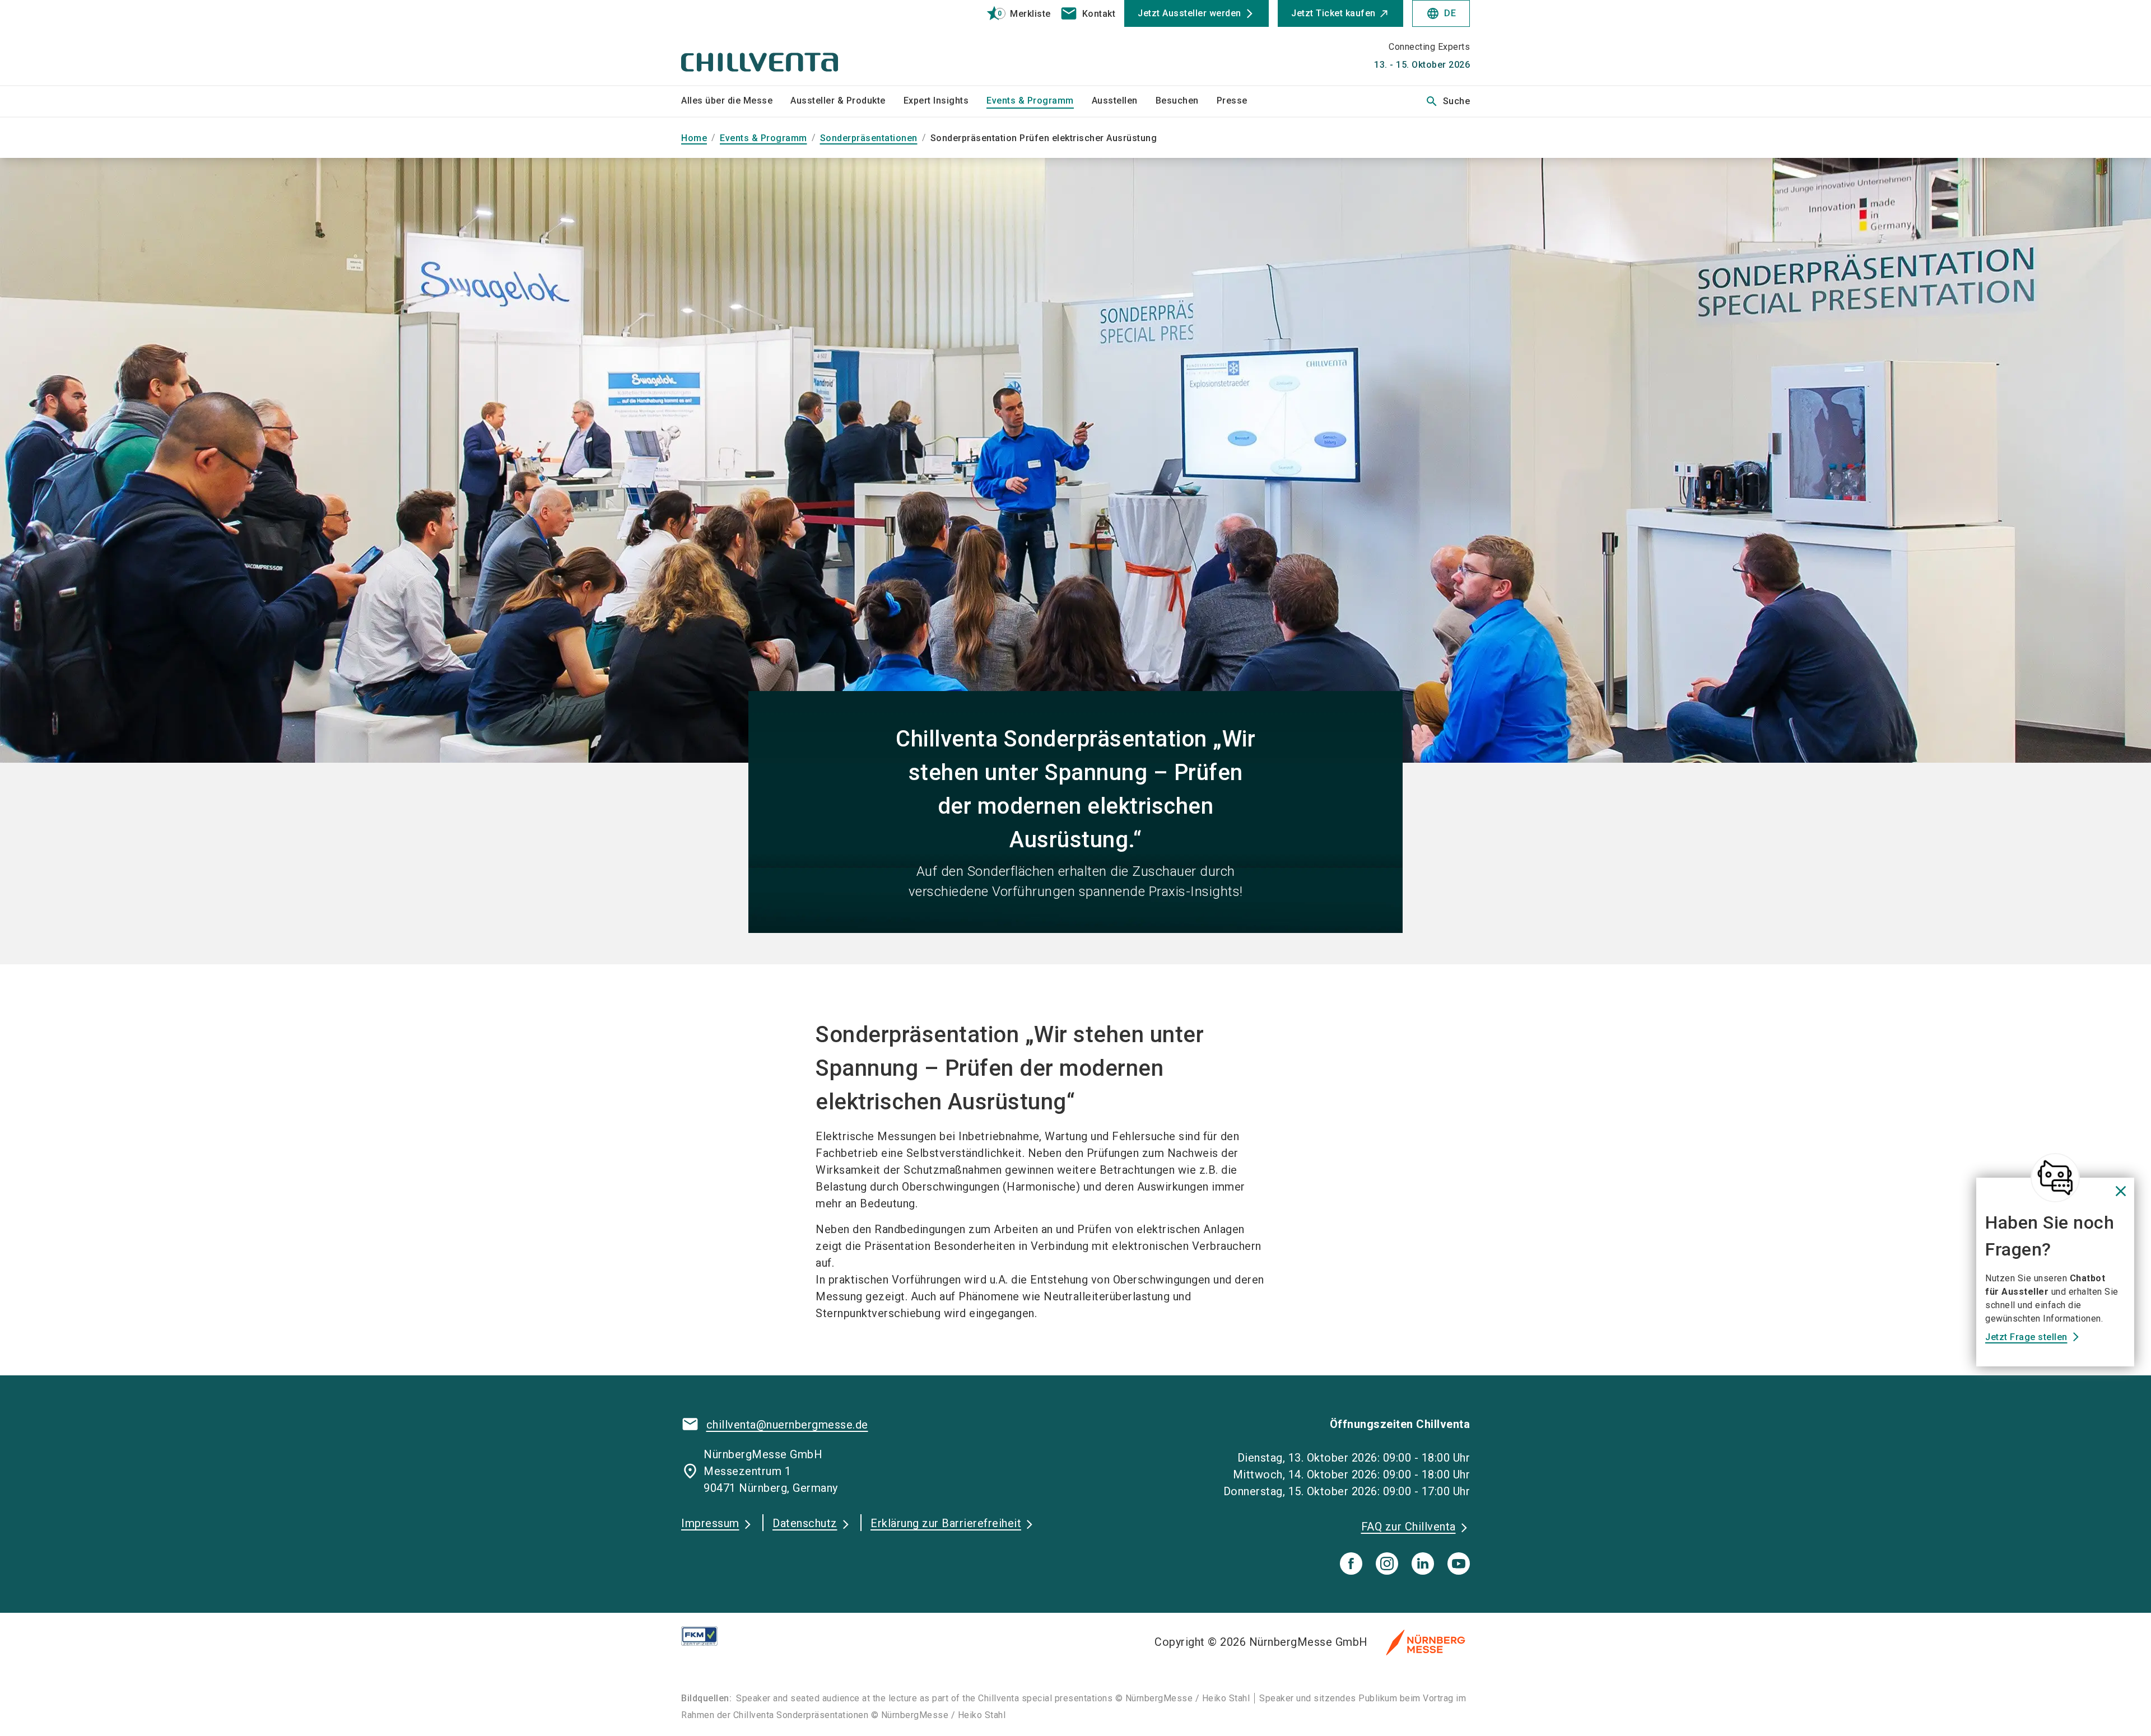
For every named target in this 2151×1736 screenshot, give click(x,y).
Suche (1448, 101)
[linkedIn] (1423, 1564)
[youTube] (1459, 1564)
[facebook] (1351, 1564)
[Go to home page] (773, 43)
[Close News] (2055, 1178)
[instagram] (1387, 1564)
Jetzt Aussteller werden (1189, 13)
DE (1441, 13)
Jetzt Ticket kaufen (1333, 13)
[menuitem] (736, 101)
